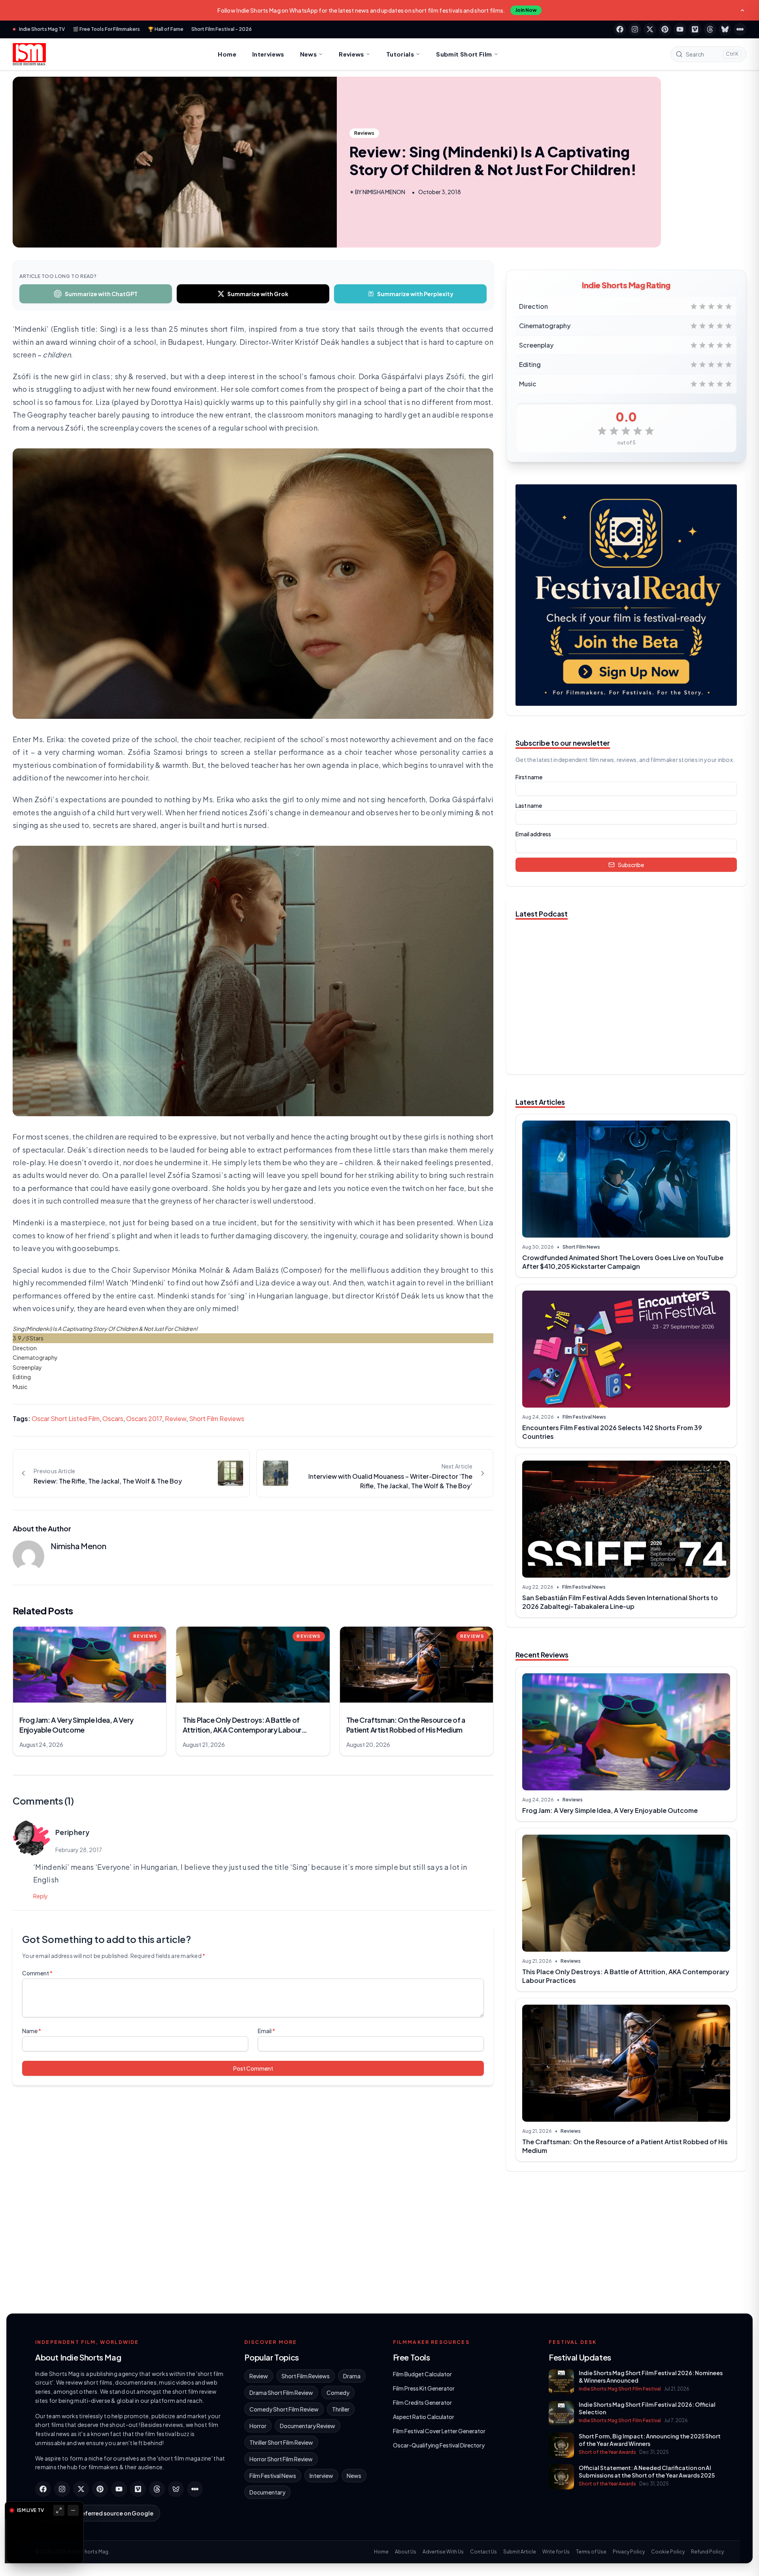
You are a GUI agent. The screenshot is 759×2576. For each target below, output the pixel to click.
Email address (533, 834)
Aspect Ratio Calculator (424, 2417)
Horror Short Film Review (281, 2459)
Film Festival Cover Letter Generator (439, 2431)
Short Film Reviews (217, 1418)
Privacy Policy (629, 2552)
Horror (258, 2426)
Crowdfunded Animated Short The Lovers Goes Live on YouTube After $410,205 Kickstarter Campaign (623, 1262)
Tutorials (400, 54)
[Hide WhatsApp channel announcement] (742, 10)
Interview (321, 2476)
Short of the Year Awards (607, 2452)
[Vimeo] (695, 29)
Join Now (526, 10)
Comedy (338, 2393)
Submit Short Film (464, 54)
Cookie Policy (668, 2552)
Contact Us (483, 2552)
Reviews (351, 54)
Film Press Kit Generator (424, 2388)
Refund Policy (707, 2552)
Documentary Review (308, 2426)
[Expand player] (59, 2510)
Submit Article (520, 2552)
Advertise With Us (443, 2552)
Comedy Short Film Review (284, 2409)
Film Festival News (584, 1417)
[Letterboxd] (740, 29)
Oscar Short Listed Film (66, 1418)
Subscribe (631, 865)
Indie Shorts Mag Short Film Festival (620, 2389)
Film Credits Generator (422, 2402)
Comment (37, 1973)
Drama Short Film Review (281, 2393)
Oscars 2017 (144, 1418)
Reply (41, 1896)
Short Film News (581, 1247)
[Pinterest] (665, 29)
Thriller (341, 2409)
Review (176, 1418)
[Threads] (710, 29)
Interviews (268, 54)
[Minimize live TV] (73, 2510)
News (309, 54)
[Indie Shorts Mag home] (29, 54)
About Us (406, 2552)
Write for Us (556, 2552)
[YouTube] (680, 29)
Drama (352, 2376)
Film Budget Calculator (422, 2374)
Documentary (267, 2492)
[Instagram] (635, 29)
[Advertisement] (626, 2239)
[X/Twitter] (650, 29)
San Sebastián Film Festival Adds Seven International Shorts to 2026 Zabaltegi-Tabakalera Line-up (620, 1602)
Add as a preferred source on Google (102, 2513)
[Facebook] (620, 29)
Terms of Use (591, 2552)
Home (227, 54)
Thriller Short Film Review (281, 2442)
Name (32, 2031)
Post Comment (253, 2068)
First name (529, 777)
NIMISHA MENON (384, 192)
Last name (529, 805)
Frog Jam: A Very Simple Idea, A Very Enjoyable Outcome (610, 1810)
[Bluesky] (725, 29)
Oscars (113, 1418)
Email (266, 2031)
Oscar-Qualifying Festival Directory (439, 2445)
